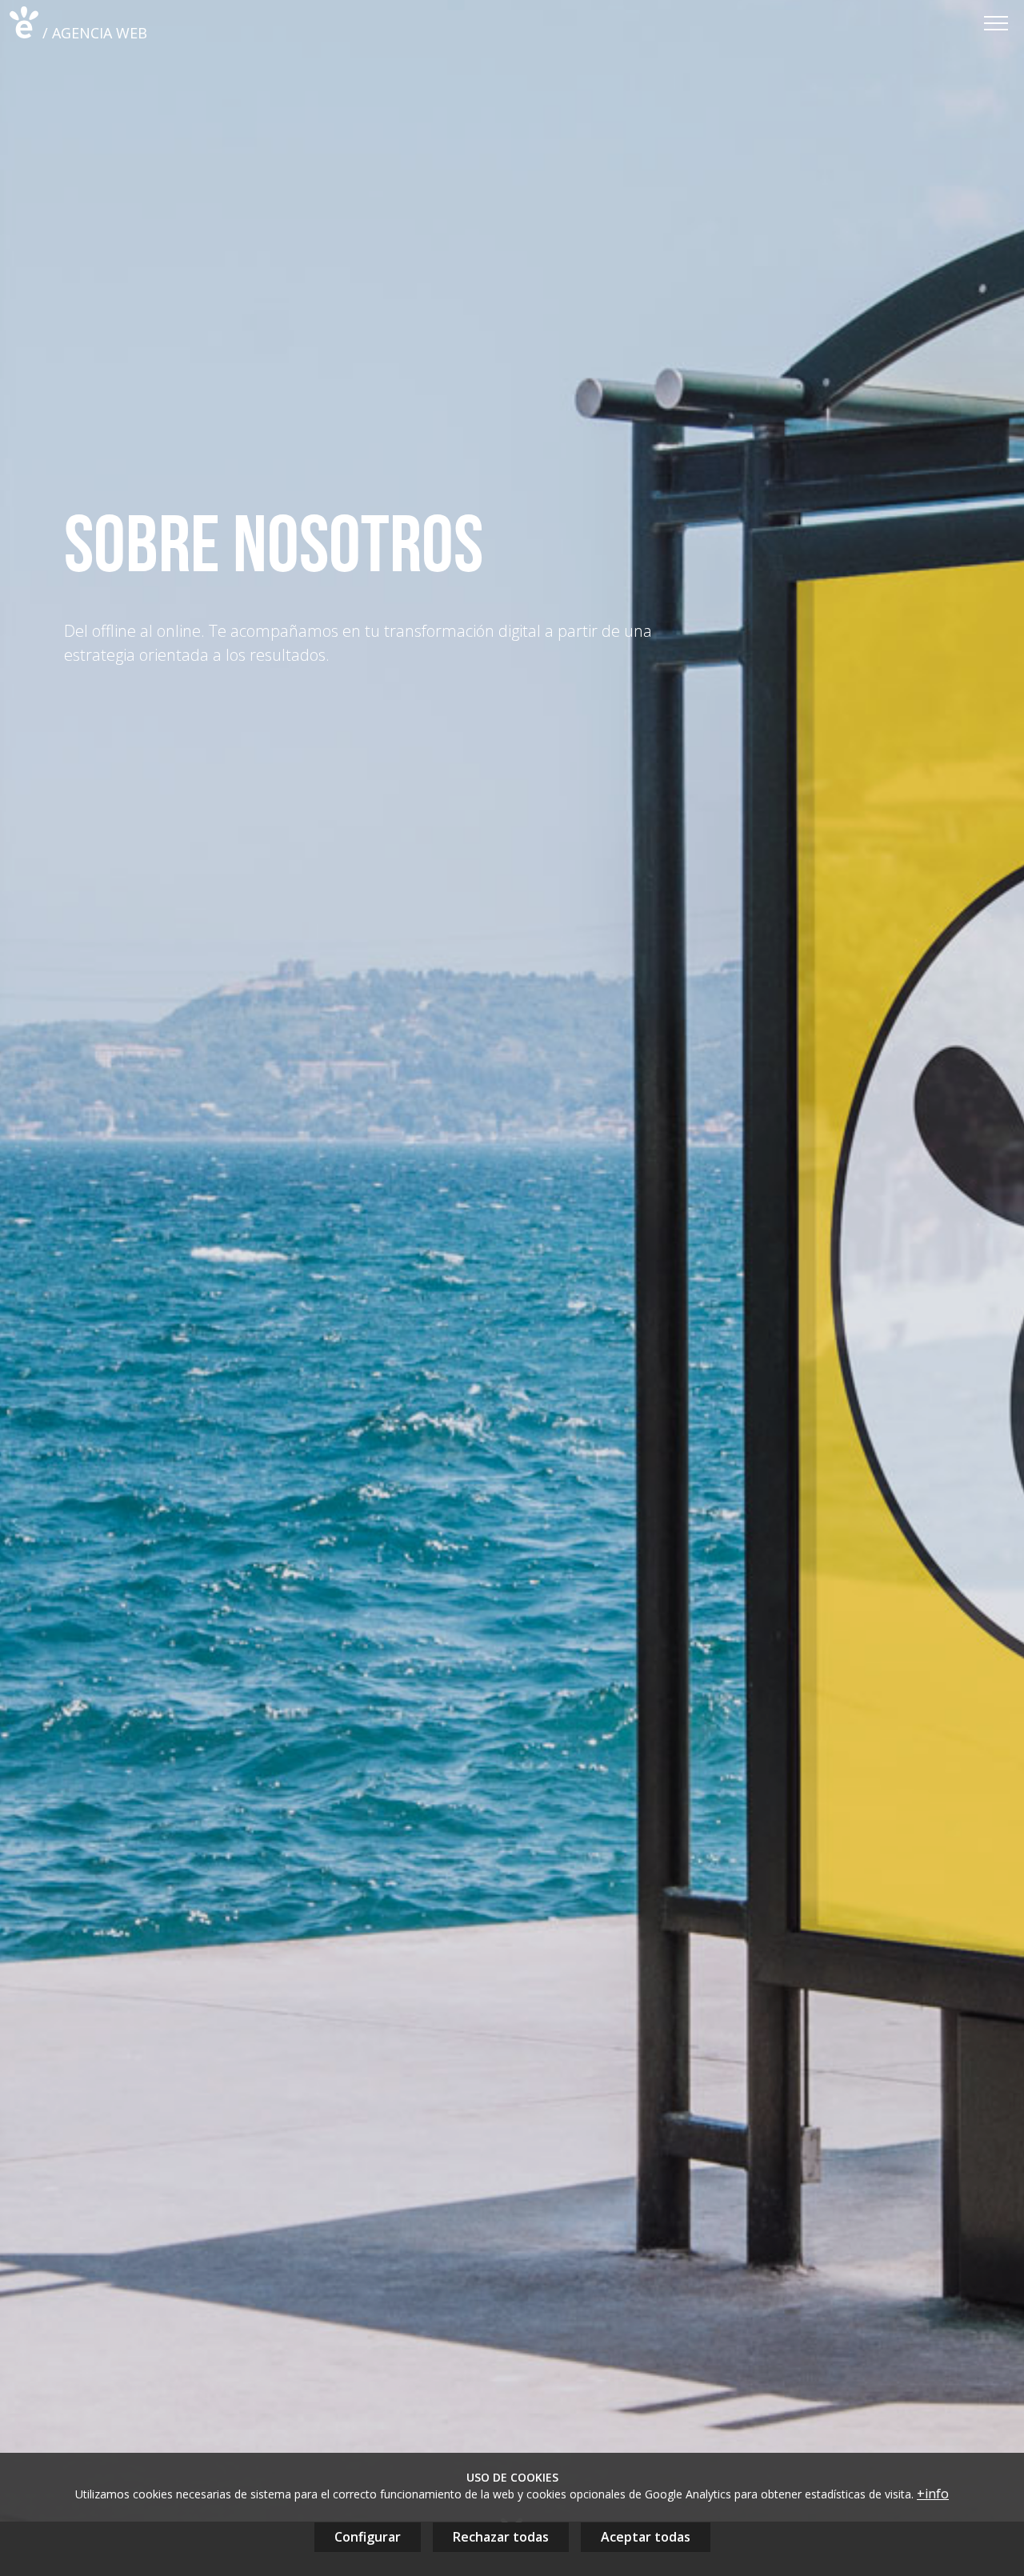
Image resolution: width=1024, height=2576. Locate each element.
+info (933, 2494)
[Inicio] (24, 22)
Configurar (368, 2537)
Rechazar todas (501, 2537)
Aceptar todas (646, 2537)
